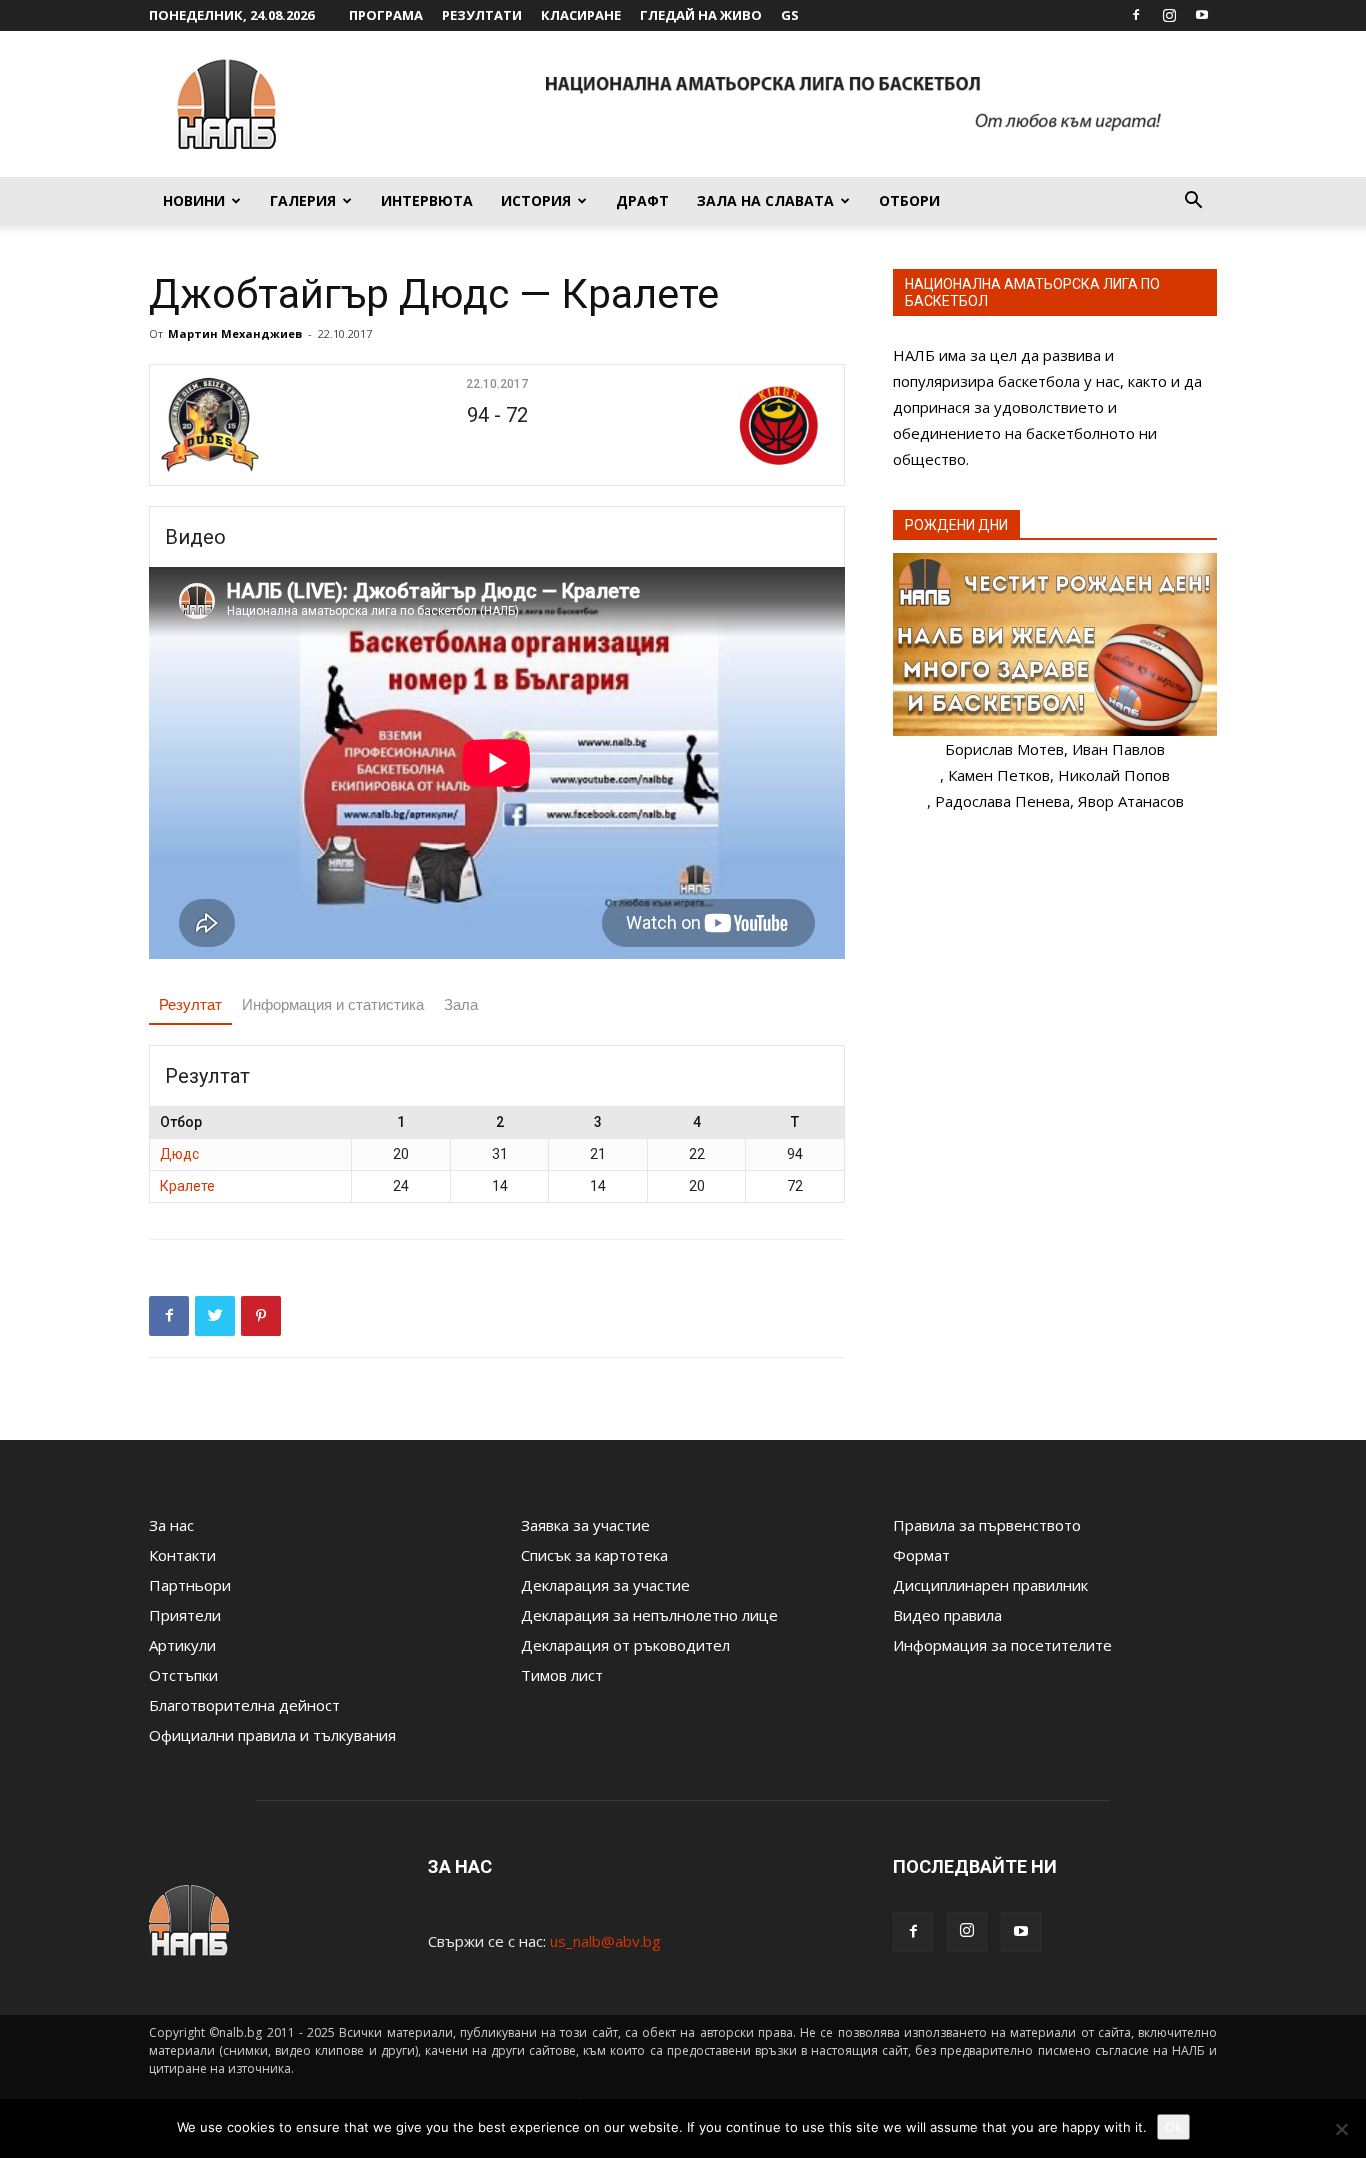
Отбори (909, 200)
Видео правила (947, 1615)
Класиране (581, 15)
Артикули (182, 1645)
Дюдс (179, 1154)
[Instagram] (1169, 15)
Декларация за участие (605, 1585)
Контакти (182, 1555)
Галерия (303, 200)
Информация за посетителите (1002, 1645)
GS (790, 15)
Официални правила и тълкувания (272, 1735)
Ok (1173, 2127)
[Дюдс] (274, 425)
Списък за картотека (594, 1555)
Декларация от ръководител (625, 1645)
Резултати (482, 15)
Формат (921, 1555)
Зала (461, 1004)
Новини (194, 200)
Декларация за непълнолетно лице (649, 1615)
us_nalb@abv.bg (605, 1941)
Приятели (185, 1615)
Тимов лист (562, 1675)
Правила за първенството (987, 1525)
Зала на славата (765, 200)
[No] (1341, 2129)
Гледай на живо (701, 15)
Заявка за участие (585, 1525)
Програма (386, 15)
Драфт (642, 200)
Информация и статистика (333, 1004)
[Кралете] (719, 425)
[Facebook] (1136, 15)
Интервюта (427, 200)
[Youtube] (1202, 15)
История (536, 200)
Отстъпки (183, 1675)
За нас (171, 1525)
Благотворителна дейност (244, 1705)
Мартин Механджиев (235, 333)
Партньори (190, 1585)
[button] (1193, 202)
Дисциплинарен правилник (990, 1585)
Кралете (187, 1186)
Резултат (190, 1004)
